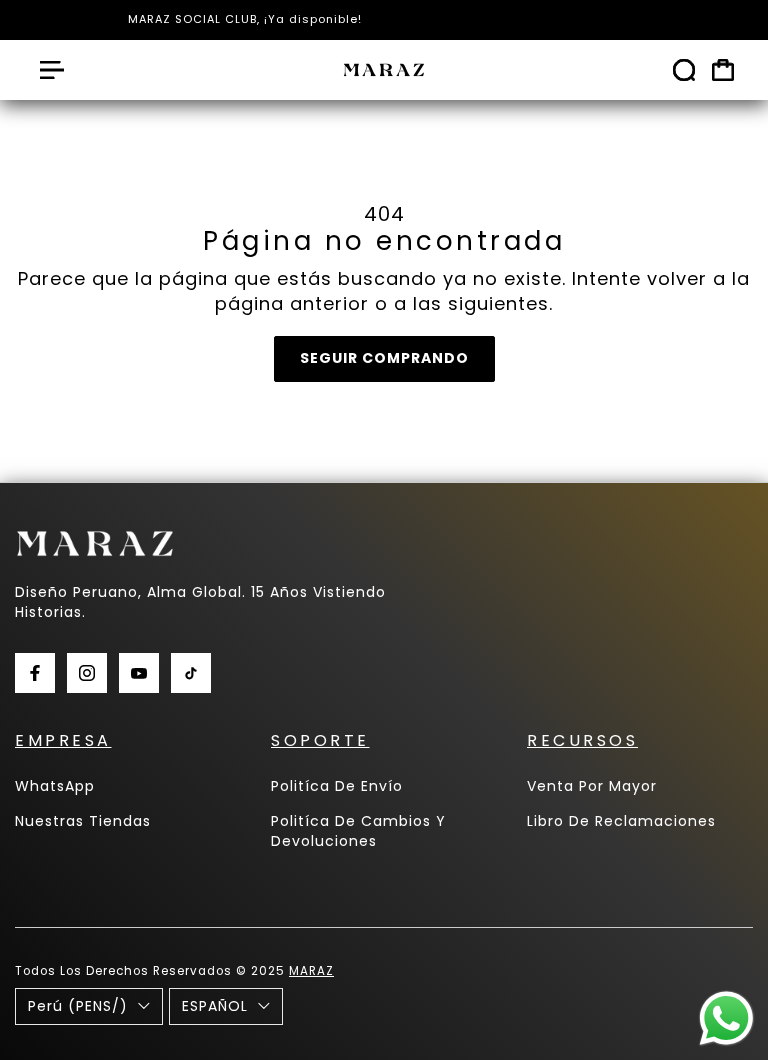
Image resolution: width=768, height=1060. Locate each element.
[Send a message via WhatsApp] (726, 1018)
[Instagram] (87, 673)
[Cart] (723, 70)
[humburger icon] (52, 70)
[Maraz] (384, 70)
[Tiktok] (191, 673)
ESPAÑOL (215, 1006)
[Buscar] (684, 70)
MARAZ (311, 971)
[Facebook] (35, 673)
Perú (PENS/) (78, 1006)
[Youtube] (139, 673)
